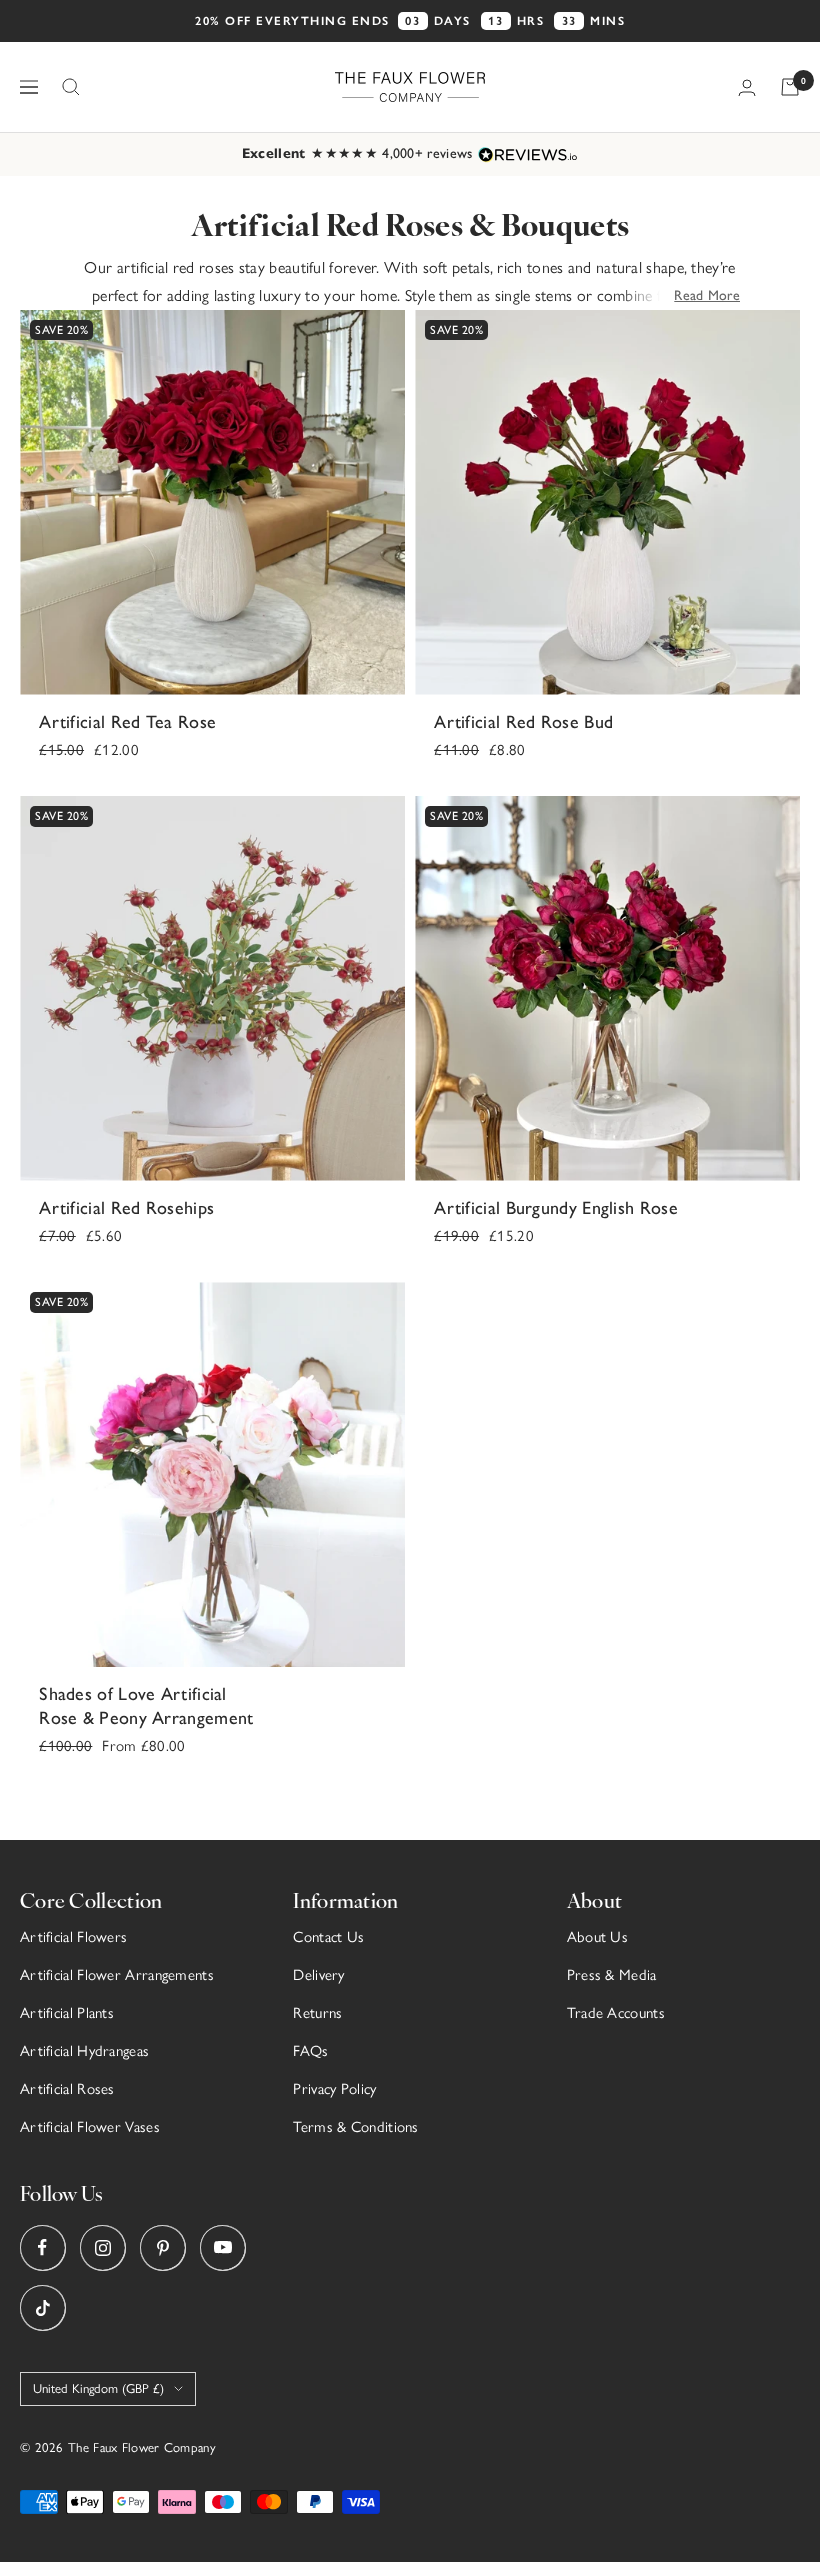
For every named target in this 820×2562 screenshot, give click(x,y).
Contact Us (328, 1937)
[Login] (747, 87)
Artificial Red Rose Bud (523, 722)
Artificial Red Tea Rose (127, 722)
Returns (317, 2013)
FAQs (310, 2051)
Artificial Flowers (73, 1937)
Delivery (318, 1975)
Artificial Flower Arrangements (117, 1975)
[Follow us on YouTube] (222, 2247)
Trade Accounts (616, 2013)
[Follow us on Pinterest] (162, 2247)
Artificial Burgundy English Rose (556, 1208)
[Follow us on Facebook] (42, 2247)
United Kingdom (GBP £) (98, 2388)
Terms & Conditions (355, 2127)
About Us (597, 1937)
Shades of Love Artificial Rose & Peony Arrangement (146, 1705)
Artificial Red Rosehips (126, 1208)
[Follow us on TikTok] (42, 2307)
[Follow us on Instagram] (102, 2247)
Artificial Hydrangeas (84, 2051)
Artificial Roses (67, 2089)
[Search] (71, 87)
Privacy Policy (334, 2089)
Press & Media (612, 1975)
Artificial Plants (67, 2013)
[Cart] (790, 87)
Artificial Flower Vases (90, 2127)
